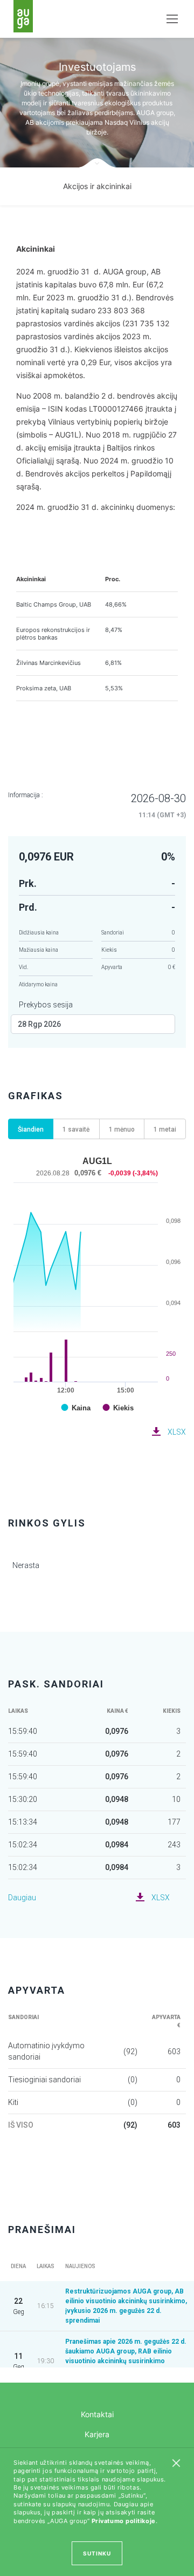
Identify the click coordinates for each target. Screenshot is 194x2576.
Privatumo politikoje (124, 2521)
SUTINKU (97, 2553)
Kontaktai (97, 2414)
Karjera (97, 2434)
